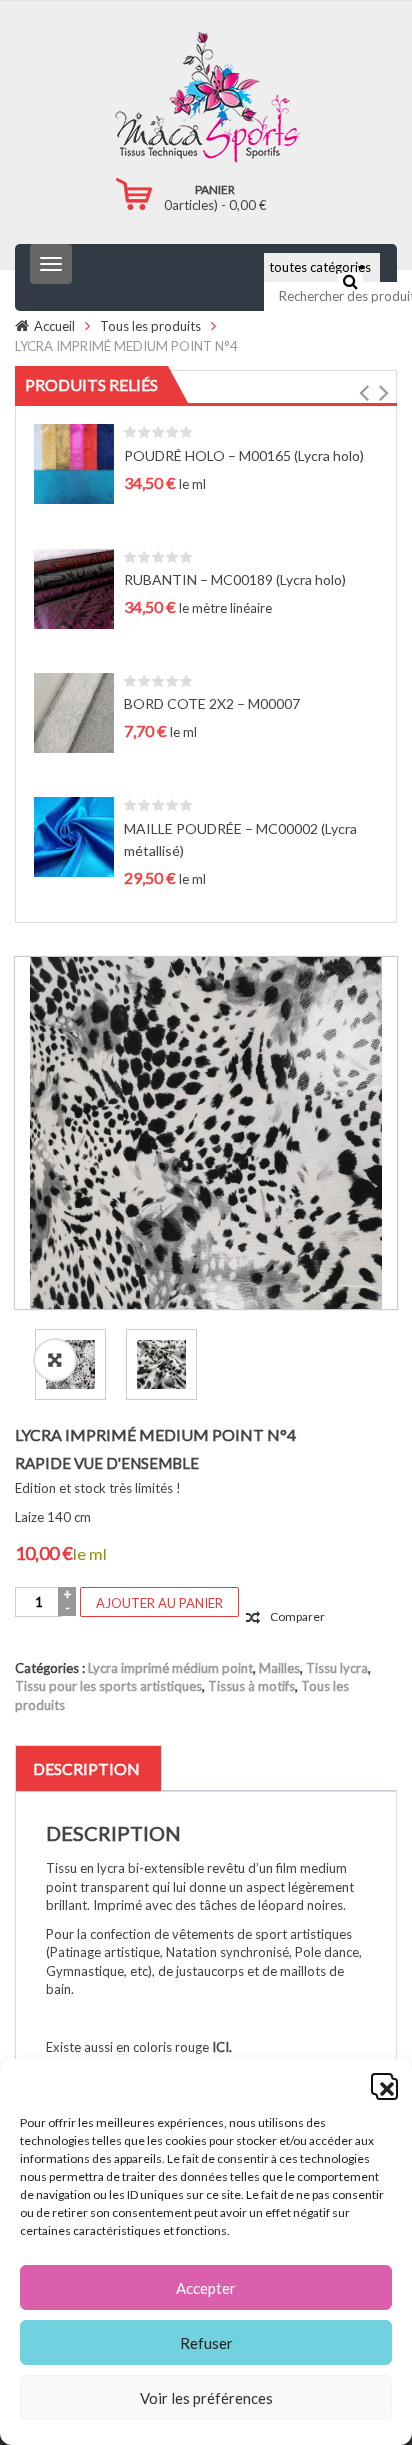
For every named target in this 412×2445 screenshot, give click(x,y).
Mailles (279, 1668)
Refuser (206, 2343)
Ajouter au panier (159, 1603)
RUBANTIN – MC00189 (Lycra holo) (235, 579)
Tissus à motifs (251, 1686)
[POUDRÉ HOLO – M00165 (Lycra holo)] (74, 462)
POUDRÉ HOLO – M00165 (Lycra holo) (244, 455)
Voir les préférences (206, 2398)
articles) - (215, 205)
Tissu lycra (337, 1668)
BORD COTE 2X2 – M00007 (212, 703)
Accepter (206, 2288)
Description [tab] (86, 1768)
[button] (382, 2084)
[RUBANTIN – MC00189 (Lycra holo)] (74, 587)
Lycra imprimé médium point (170, 1668)
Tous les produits (150, 326)
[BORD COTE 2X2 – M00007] (74, 711)
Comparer (297, 1616)
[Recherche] (350, 281)
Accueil (54, 326)
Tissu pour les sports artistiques (108, 1686)
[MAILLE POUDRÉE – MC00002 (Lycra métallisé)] (74, 836)
